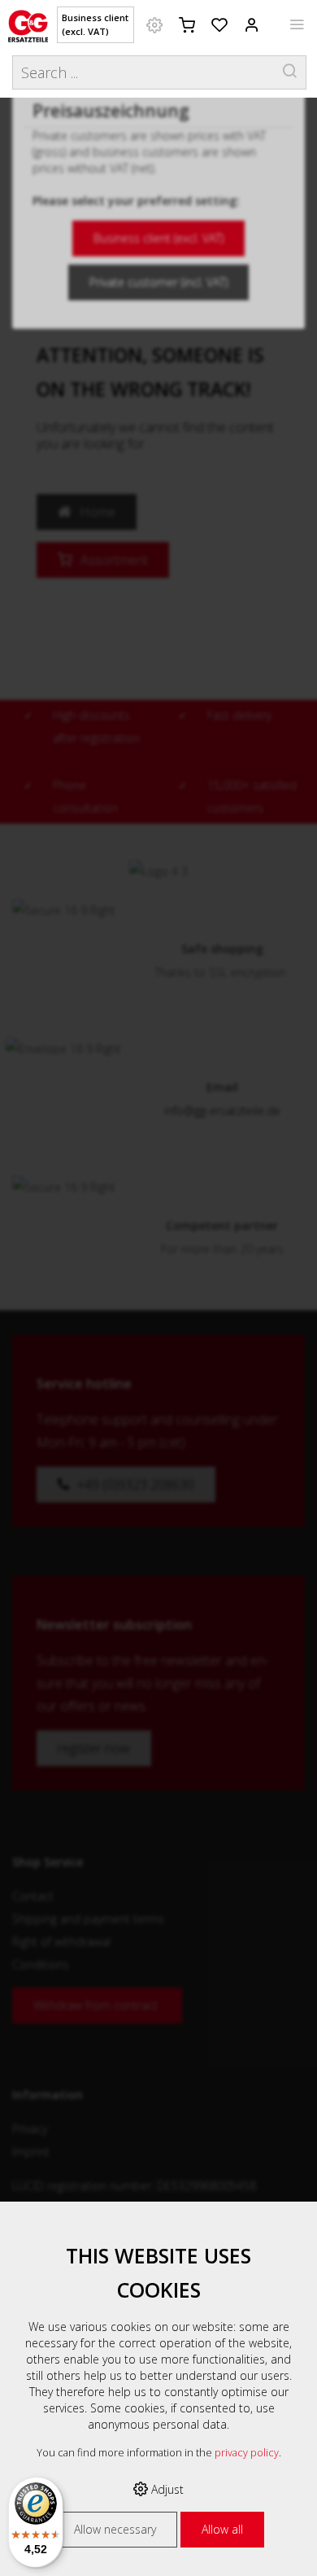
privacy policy (247, 2453)
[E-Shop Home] (28, 24)
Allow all (222, 2529)
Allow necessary (115, 2529)
